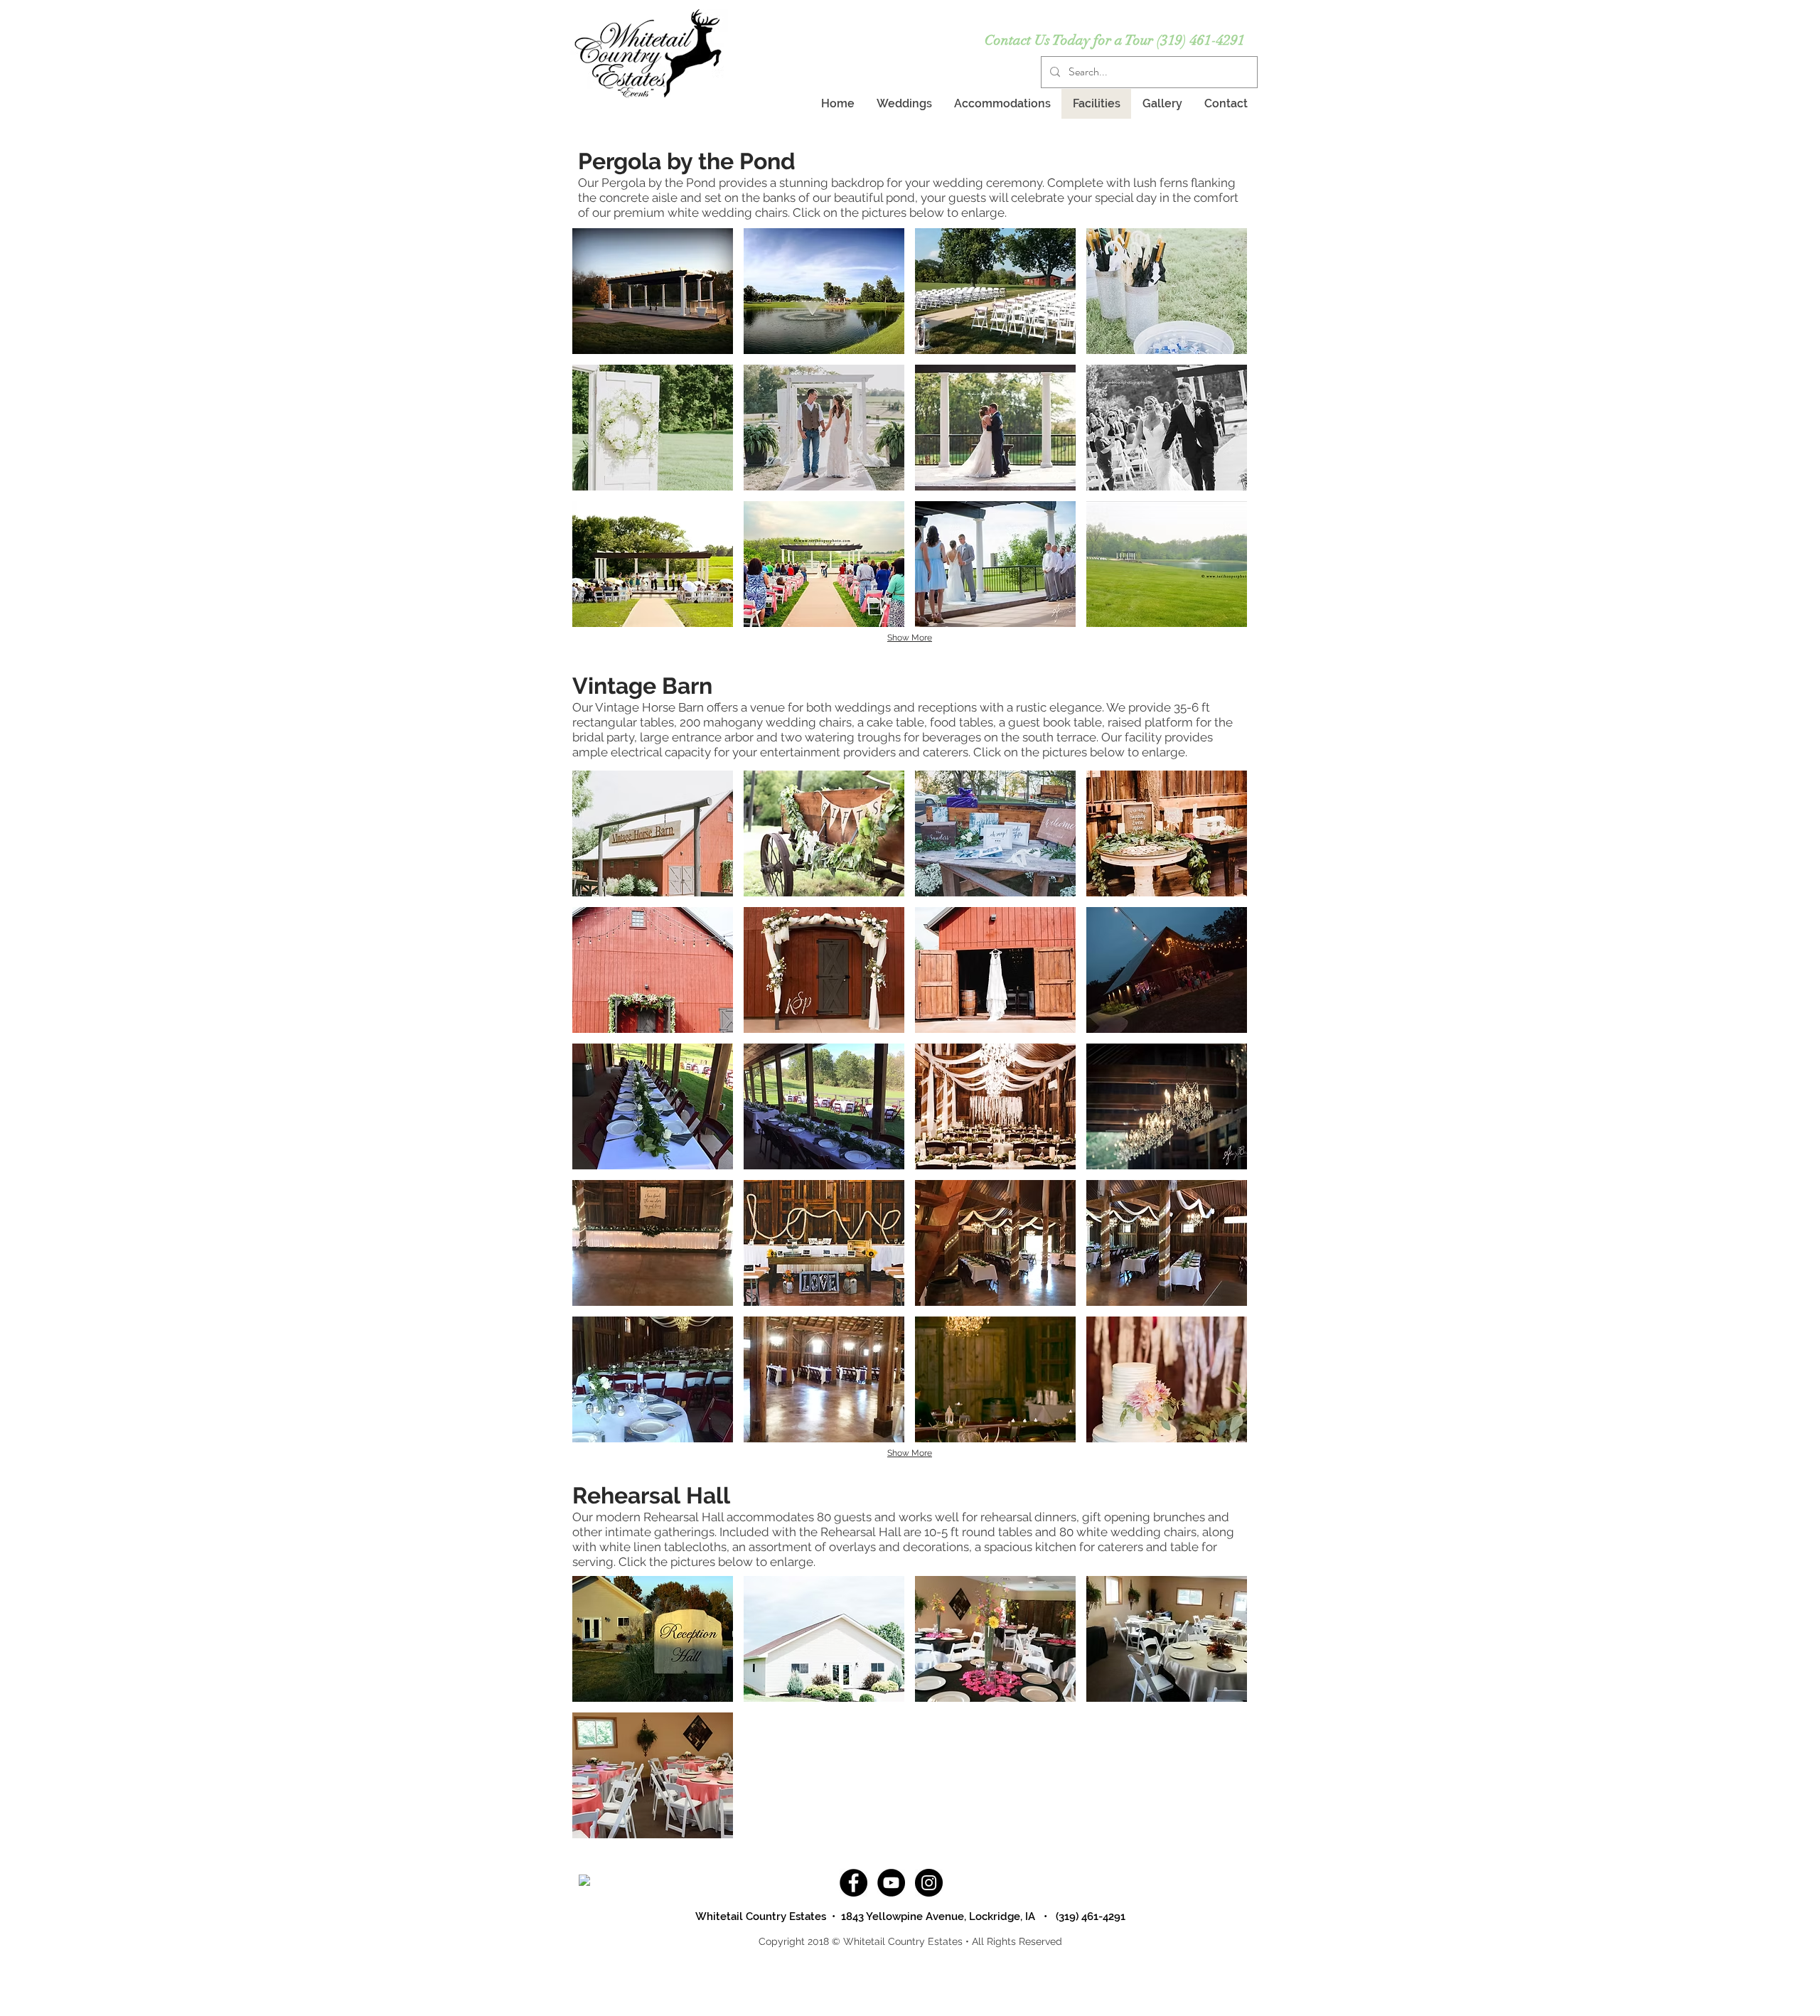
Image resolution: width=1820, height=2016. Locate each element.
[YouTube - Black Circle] (891, 1883)
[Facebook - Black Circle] (853, 1883)
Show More (910, 638)
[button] (653, 291)
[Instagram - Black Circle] (929, 1883)
